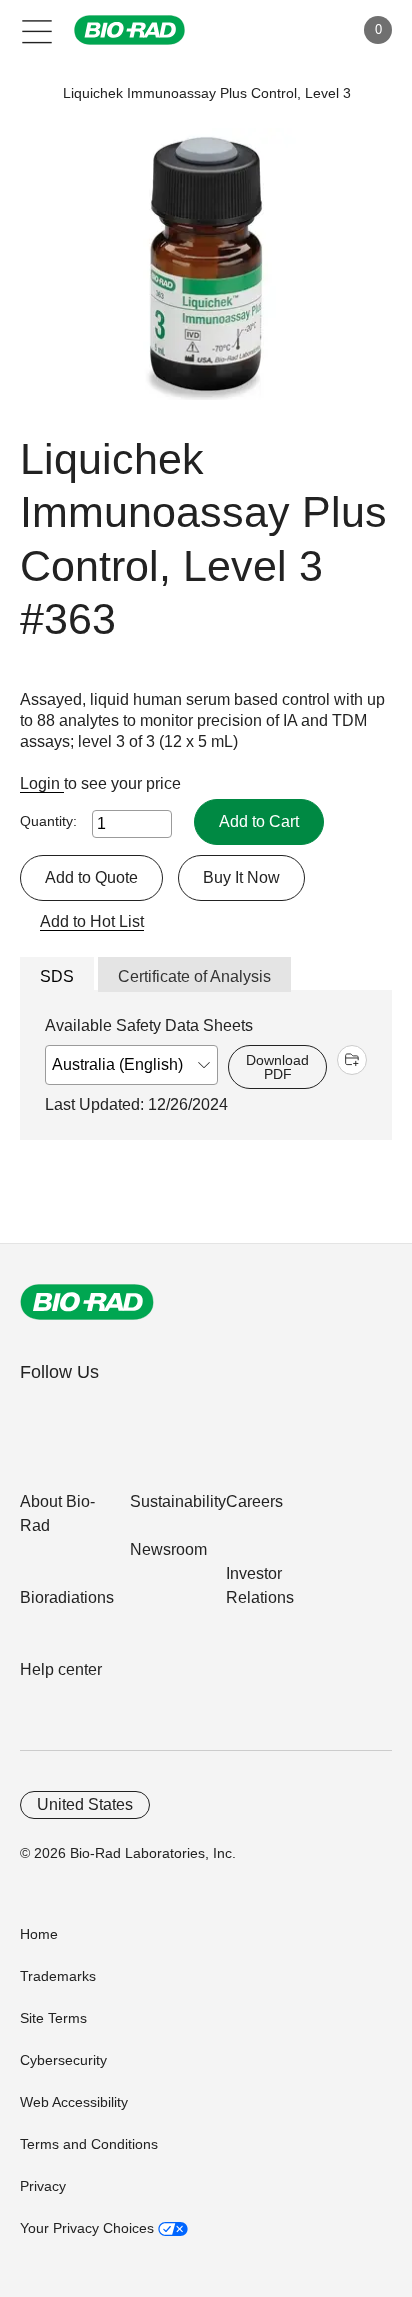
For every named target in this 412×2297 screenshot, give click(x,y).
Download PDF (277, 1067)
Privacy (43, 2186)
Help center (61, 1669)
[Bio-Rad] (87, 1302)
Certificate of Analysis (194, 976)
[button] (32, 93)
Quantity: (48, 821)
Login (42, 783)
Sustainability (178, 1501)
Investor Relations (260, 1585)
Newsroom (168, 1549)
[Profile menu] (310, 30)
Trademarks (58, 1976)
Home (39, 1934)
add (352, 1060)
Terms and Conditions (89, 2144)
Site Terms (53, 2018)
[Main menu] (37, 30)
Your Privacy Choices (89, 2228)
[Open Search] (268, 30)
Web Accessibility (74, 2102)
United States (85, 1804)
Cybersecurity (63, 2060)
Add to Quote (91, 877)
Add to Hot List (92, 921)
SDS (57, 976)
